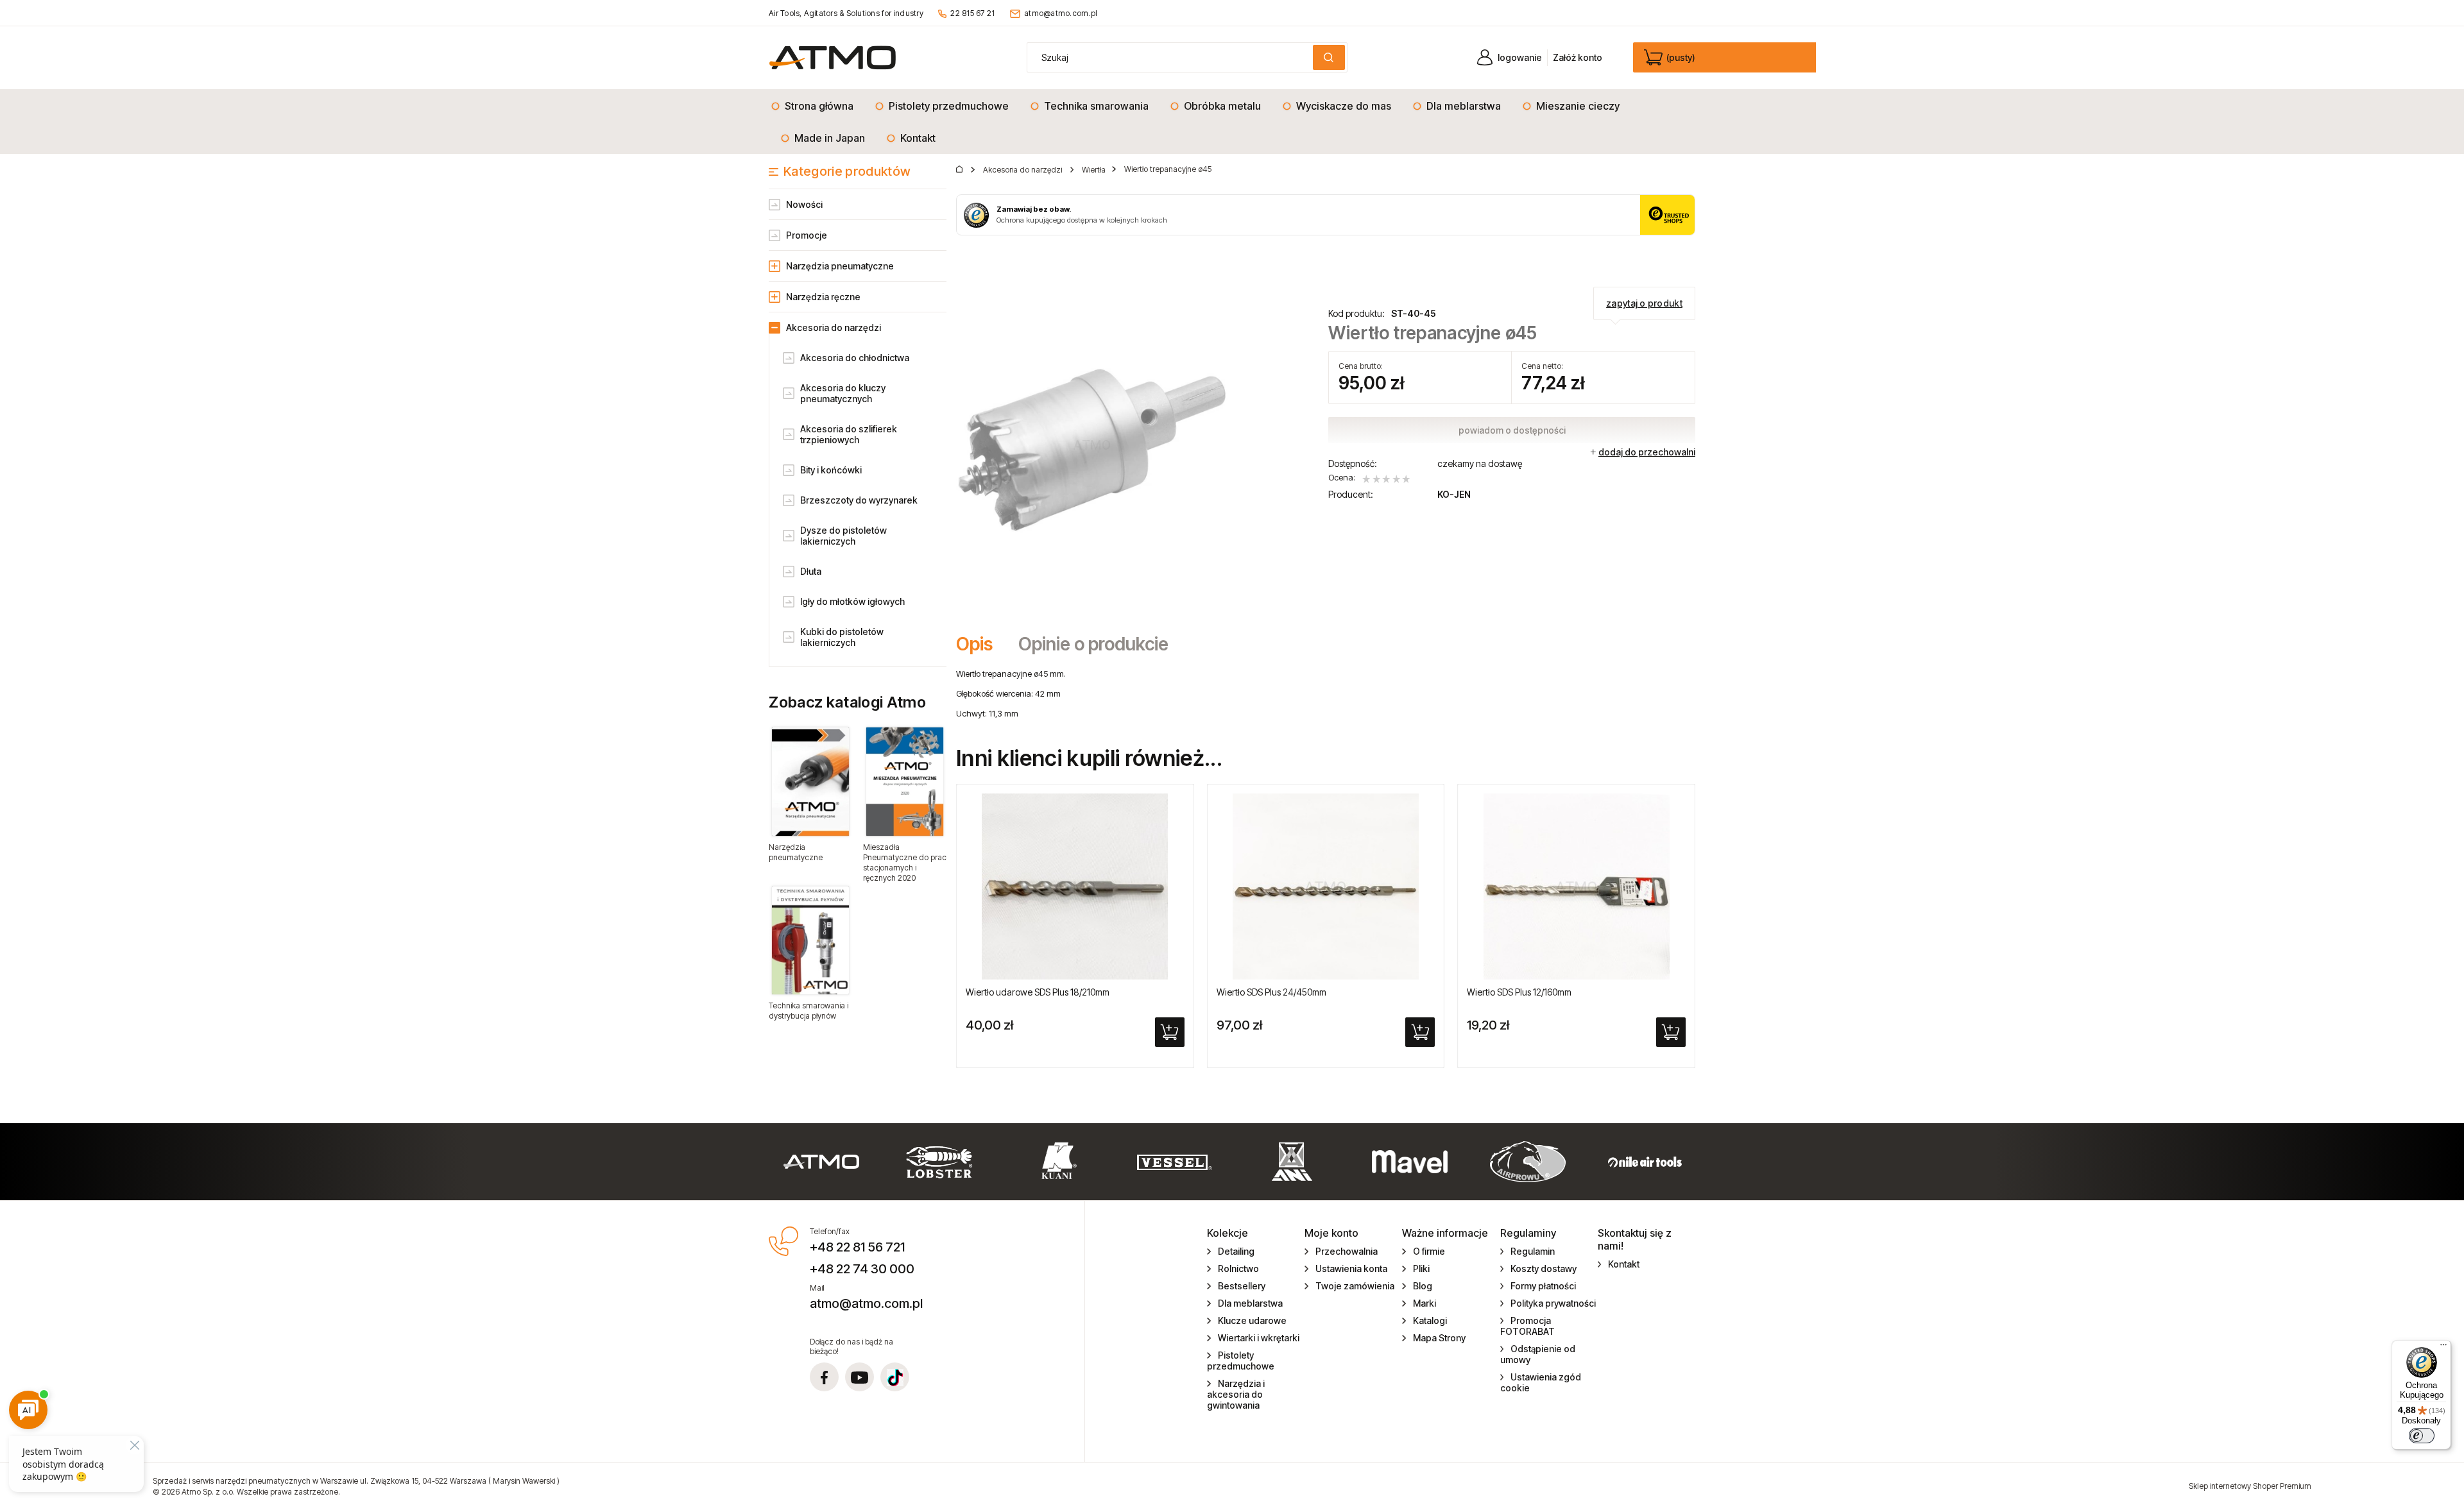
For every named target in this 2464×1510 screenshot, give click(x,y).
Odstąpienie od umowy (1538, 1354)
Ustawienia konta (1351, 1268)
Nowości (804, 204)
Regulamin (1533, 1251)
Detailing (1236, 1251)
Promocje (807, 235)
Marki (1425, 1303)
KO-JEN (1454, 494)
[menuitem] (816, 106)
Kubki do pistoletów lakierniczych (842, 637)
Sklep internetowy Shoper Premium (2250, 1486)
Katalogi (1430, 1320)
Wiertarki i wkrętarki (1259, 1338)
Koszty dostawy (1544, 1268)
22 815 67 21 (972, 13)
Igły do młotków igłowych (852, 601)
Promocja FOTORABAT (1527, 1326)
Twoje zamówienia (1355, 1286)
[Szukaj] (1329, 57)
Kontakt (1624, 1264)
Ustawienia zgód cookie (1541, 1382)
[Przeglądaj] (810, 781)
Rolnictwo (1238, 1268)
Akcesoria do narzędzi (834, 327)
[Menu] (2443, 1348)
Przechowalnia (1347, 1251)
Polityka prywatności (1553, 1303)
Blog (1423, 1286)
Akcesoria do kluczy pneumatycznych (843, 393)
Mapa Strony (1439, 1338)
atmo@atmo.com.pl (1061, 13)
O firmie (1429, 1251)
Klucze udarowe (1252, 1320)
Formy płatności (1543, 1286)
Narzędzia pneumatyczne (840, 266)
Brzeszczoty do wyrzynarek (859, 500)
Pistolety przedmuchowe (1241, 1361)
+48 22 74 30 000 (862, 1269)
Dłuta (811, 571)
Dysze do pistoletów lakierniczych (843, 536)
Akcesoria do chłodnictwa (855, 358)
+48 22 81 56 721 (857, 1247)
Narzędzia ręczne (823, 297)
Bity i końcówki (831, 470)
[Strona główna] (833, 57)
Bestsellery (1242, 1286)
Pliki (1421, 1268)
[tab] (981, 644)
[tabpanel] (1326, 693)
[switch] (2422, 1436)
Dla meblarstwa (1250, 1303)
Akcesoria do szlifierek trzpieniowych (849, 434)
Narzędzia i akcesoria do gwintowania (1236, 1394)
